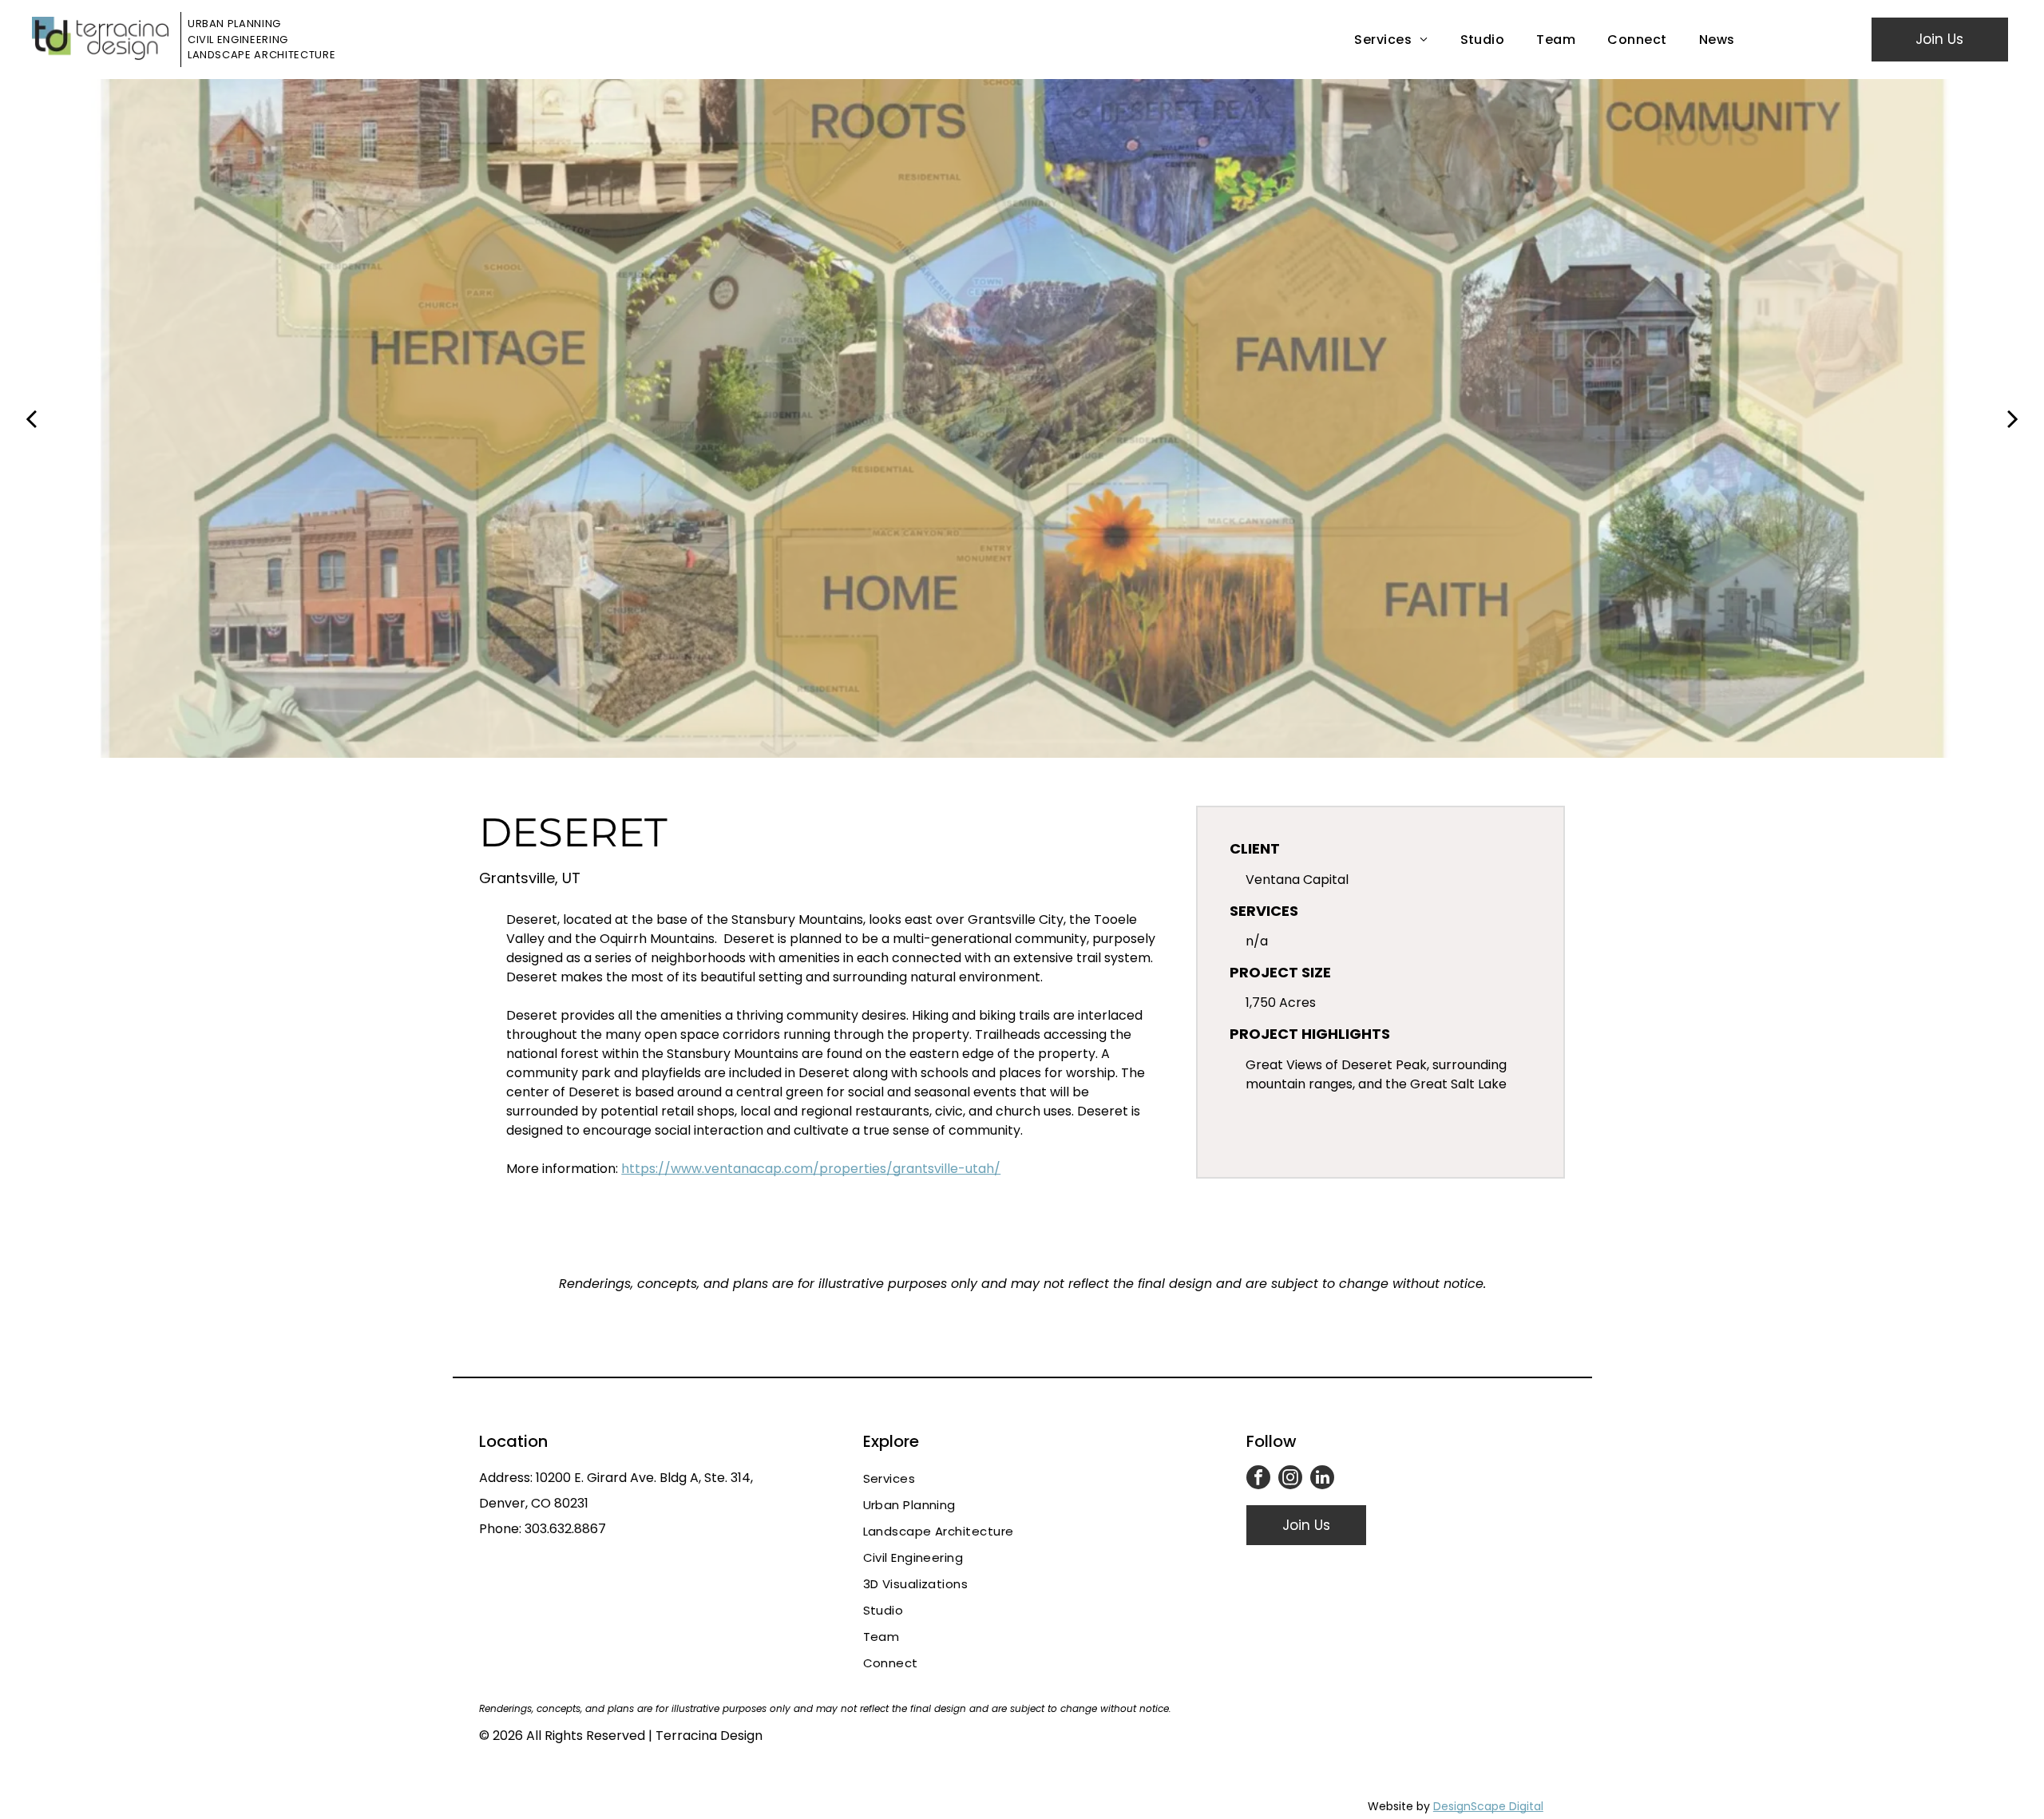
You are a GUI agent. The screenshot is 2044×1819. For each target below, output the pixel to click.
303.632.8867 (565, 1529)
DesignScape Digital (1488, 1806)
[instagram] (1290, 1479)
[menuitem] (1391, 40)
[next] (2013, 418)
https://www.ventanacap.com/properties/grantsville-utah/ (811, 1169)
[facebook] (1258, 1479)
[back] (31, 418)
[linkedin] (1322, 1479)
